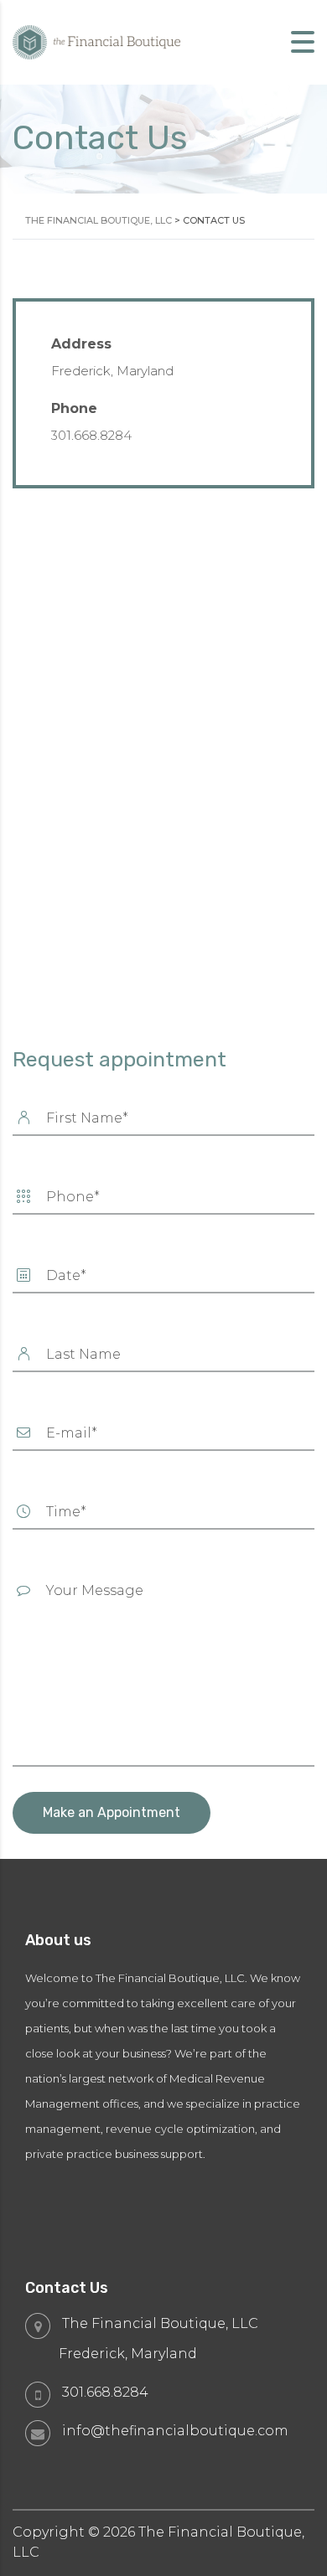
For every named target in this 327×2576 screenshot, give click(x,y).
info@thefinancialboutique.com (175, 2431)
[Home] (96, 41)
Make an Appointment (112, 1812)
